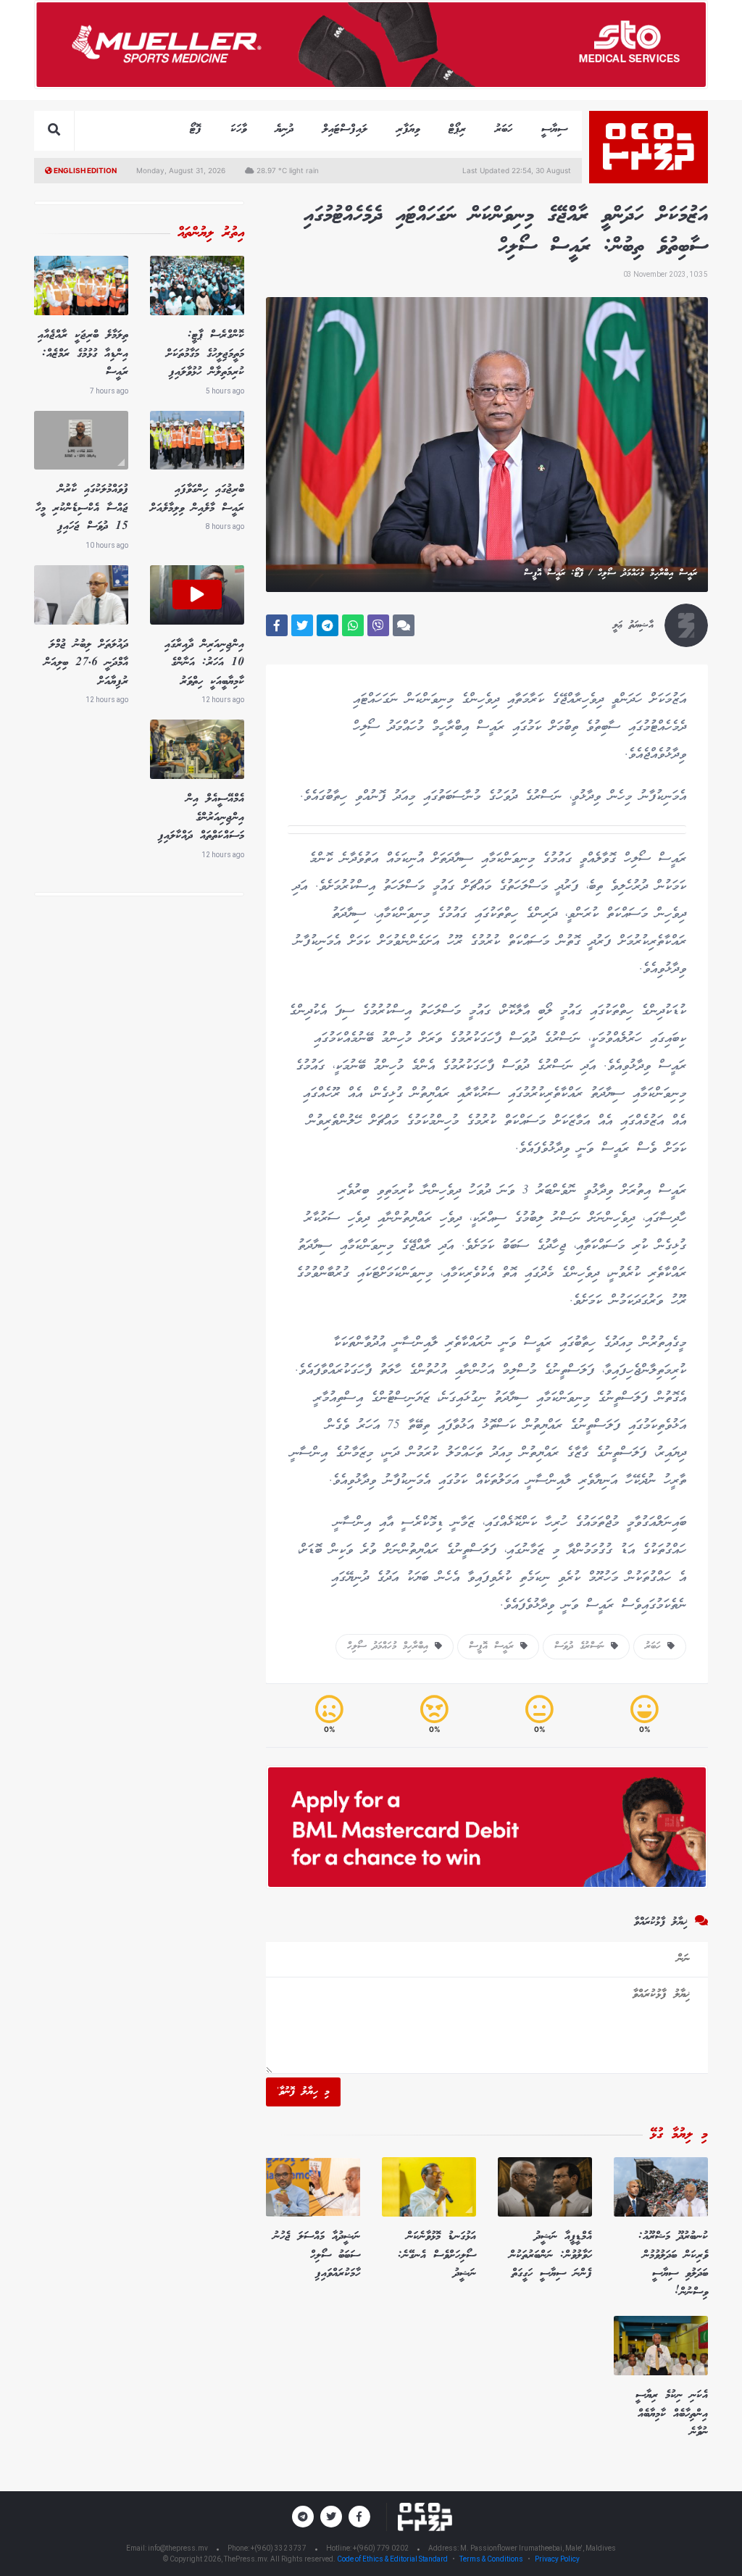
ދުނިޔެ (284, 129)
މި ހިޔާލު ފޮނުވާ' (303, 2092)
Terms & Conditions (491, 2559)
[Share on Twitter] (302, 625)
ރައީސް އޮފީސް (495, 1646)
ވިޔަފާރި (408, 129)
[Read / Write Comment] (404, 625)
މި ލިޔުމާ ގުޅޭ (679, 2135)
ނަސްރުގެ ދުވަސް (583, 1646)
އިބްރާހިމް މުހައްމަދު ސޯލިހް (391, 1646)
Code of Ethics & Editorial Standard (393, 2559)
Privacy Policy (557, 2559)
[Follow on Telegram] (303, 2517)
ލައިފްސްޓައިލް (345, 129)
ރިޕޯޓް (457, 129)
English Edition (84, 170)
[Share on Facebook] (277, 625)
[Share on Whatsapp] (353, 625)
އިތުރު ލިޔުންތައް (211, 233)
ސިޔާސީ (554, 129)
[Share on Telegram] (328, 625)
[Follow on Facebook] (359, 2517)
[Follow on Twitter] (331, 2517)
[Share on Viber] (378, 625)
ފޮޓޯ (196, 129)
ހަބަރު (504, 129)
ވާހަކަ (238, 129)
